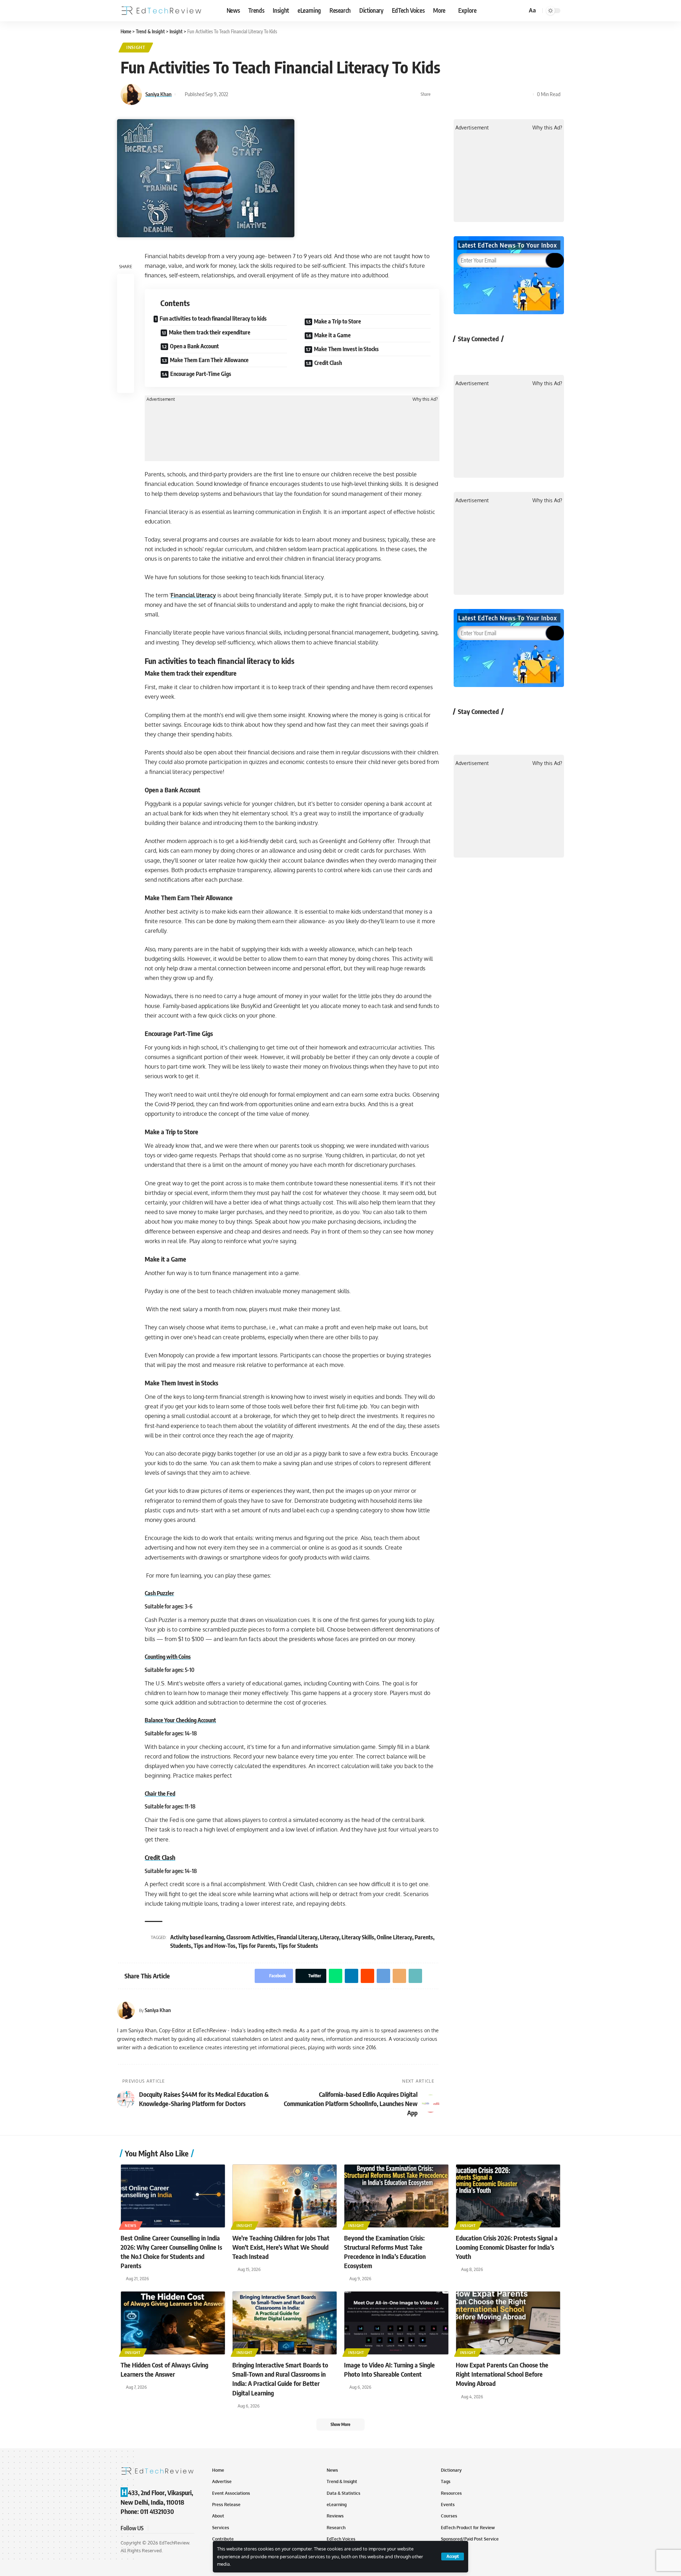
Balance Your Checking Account (180, 1720)
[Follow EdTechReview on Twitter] (482, 355)
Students (181, 1946)
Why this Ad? (425, 399)
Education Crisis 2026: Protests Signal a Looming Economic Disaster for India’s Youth (507, 2247)
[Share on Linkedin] (471, 94)
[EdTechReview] (161, 11)
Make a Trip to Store (337, 321)
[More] (526, 94)
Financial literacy (193, 595)
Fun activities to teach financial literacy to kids (213, 318)
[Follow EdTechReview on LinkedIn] (538, 355)
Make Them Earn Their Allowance (209, 360)
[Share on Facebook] (438, 94)
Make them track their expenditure (210, 332)
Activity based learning (197, 1937)
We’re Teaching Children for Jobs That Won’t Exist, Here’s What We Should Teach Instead (281, 2247)
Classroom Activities (250, 1937)
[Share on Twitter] (449, 94)
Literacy (330, 1937)
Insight (136, 47)
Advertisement (161, 399)
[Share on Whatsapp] (460, 94)
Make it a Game (333, 335)
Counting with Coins (168, 1657)
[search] (521, 11)
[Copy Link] (515, 94)
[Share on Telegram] (493, 94)
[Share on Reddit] (482, 94)
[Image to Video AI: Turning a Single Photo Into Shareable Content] (396, 2323)
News (131, 2226)
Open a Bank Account (194, 346)
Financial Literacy (297, 1937)
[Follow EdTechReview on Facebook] (463, 355)
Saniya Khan (159, 94)
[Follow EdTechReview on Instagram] (519, 355)
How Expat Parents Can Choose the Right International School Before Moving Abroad (502, 2374)
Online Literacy (394, 1937)
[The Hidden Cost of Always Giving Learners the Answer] (173, 2323)
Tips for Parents (257, 1946)
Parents (424, 1937)
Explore (467, 10)
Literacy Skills (358, 1937)
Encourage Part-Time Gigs (201, 374)
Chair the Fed (160, 1794)
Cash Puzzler (159, 1593)
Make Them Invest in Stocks (346, 349)
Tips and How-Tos (215, 1946)
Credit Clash (329, 363)
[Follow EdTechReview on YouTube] (501, 355)
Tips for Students (298, 1946)
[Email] (504, 94)
